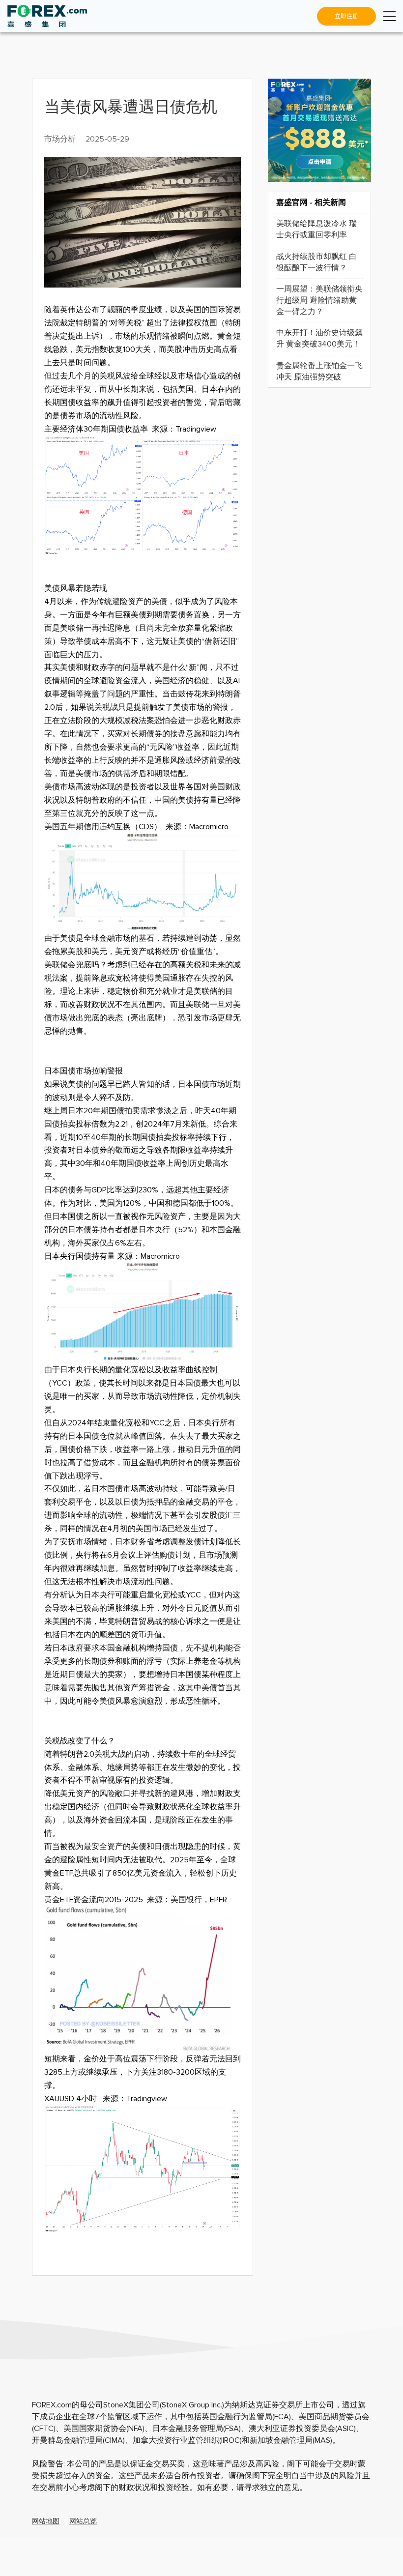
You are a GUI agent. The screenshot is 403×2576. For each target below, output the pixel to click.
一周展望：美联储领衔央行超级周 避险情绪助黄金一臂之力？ (319, 300)
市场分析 (60, 139)
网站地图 (46, 2521)
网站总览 (83, 2521)
